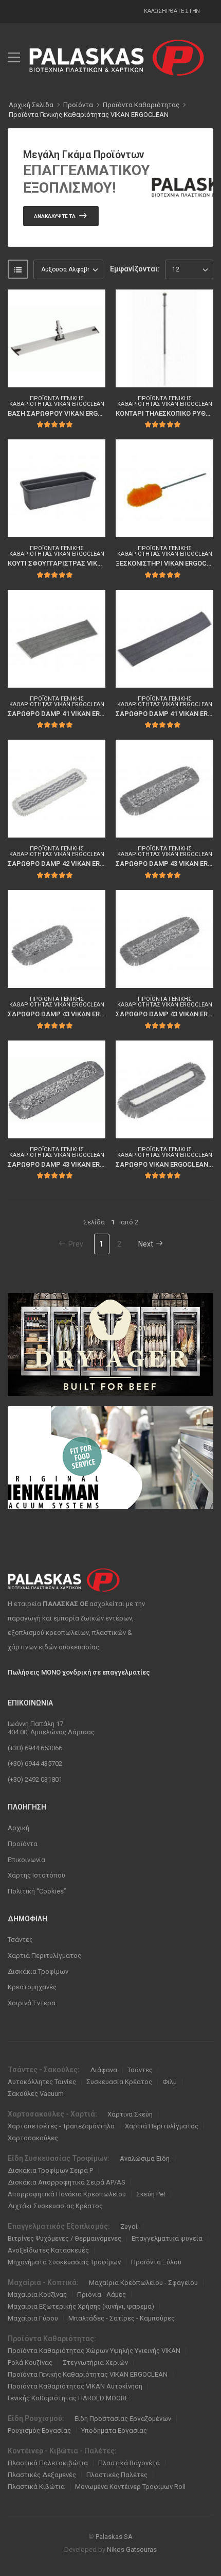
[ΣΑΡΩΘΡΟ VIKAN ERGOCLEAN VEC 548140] (164, 1089)
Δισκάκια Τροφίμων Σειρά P (50, 2170)
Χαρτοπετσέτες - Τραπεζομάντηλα (61, 2126)
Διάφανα (104, 2070)
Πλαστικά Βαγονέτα (129, 2463)
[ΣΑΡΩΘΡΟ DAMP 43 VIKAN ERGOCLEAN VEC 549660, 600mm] (57, 1089)
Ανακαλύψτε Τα (55, 216)
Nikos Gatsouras (132, 2549)
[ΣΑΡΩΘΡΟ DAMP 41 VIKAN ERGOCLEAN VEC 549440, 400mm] (57, 639)
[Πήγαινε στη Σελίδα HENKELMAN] (110, 1458)
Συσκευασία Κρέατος (119, 2082)
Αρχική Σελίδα (31, 105)
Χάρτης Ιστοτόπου (36, 1875)
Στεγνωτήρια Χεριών (95, 2362)
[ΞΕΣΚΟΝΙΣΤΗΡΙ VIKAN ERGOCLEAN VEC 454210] (164, 488)
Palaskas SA (114, 2537)
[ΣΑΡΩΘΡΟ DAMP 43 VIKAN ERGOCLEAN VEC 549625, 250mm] (57, 939)
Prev (76, 1244)
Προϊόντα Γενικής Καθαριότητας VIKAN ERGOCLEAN (89, 115)
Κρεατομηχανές (32, 1987)
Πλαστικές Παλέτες (117, 2475)
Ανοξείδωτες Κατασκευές (48, 2250)
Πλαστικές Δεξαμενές (42, 2475)
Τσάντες (20, 1940)
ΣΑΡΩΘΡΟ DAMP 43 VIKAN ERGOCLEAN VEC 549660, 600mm (100, 1164)
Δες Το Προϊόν (51, 373)
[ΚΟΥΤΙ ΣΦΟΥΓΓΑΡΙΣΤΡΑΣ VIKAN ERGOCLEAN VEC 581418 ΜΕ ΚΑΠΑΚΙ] (57, 488)
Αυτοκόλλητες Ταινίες (42, 2082)
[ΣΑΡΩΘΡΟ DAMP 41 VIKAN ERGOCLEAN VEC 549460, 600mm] (164, 639)
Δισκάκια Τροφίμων (38, 1972)
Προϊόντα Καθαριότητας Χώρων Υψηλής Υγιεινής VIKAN (94, 2351)
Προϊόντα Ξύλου (156, 2262)
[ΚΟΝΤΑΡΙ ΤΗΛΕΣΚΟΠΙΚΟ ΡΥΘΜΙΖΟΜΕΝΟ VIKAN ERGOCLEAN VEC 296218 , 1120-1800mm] (164, 338)
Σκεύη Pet (151, 2194)
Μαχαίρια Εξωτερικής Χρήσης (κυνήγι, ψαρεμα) (81, 2306)
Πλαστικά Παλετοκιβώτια (48, 2463)
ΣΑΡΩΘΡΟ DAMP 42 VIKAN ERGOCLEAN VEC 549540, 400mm (100, 864)
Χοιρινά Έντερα (32, 2003)
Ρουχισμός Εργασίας (39, 2430)
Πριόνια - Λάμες (102, 2294)
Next (146, 1244)
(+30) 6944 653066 (35, 1748)
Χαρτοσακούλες (33, 2138)
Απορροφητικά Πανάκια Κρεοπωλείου (67, 2194)
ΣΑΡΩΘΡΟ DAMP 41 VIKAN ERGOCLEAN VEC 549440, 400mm (100, 714)
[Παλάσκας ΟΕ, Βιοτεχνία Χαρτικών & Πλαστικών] (117, 58)
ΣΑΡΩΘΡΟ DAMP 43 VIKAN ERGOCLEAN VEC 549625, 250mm (100, 1014)
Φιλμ (170, 2082)
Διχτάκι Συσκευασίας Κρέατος (55, 2206)
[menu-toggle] (14, 58)
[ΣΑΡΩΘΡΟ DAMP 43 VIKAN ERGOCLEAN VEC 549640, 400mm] (164, 939)
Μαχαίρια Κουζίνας (37, 2294)
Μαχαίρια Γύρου (33, 2318)
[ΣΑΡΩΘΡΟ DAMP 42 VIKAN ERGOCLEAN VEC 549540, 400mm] (57, 789)
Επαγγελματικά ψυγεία (167, 2238)
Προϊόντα (23, 1844)
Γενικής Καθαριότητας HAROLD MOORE (68, 2398)
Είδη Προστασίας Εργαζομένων (123, 2419)
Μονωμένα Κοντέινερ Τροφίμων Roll (130, 2487)
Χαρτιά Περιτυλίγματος (44, 1956)
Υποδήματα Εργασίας (114, 2430)
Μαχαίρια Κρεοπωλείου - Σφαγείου (143, 2283)
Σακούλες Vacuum (36, 2094)
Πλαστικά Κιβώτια (36, 2487)
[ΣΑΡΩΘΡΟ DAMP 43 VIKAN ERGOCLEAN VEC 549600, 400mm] (164, 789)
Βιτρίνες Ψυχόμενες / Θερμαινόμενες (65, 2238)
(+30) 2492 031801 (35, 1779)
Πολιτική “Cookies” (37, 1891)
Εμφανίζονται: (135, 269)
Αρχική (19, 1828)
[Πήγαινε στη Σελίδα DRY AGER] (110, 1344)
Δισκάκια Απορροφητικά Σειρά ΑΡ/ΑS (67, 2182)
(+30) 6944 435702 (35, 1763)
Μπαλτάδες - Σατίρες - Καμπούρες (122, 2318)
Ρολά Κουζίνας (30, 2362)
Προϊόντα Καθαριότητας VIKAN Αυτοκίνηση (75, 2386)
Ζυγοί (129, 2227)
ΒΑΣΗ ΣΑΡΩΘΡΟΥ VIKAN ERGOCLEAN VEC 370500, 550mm (97, 413)
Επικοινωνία (26, 1860)
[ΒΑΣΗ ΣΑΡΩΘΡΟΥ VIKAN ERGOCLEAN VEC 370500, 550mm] (57, 338)
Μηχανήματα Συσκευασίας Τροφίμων (64, 2262)
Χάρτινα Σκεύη (130, 2114)
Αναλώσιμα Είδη (145, 2159)
